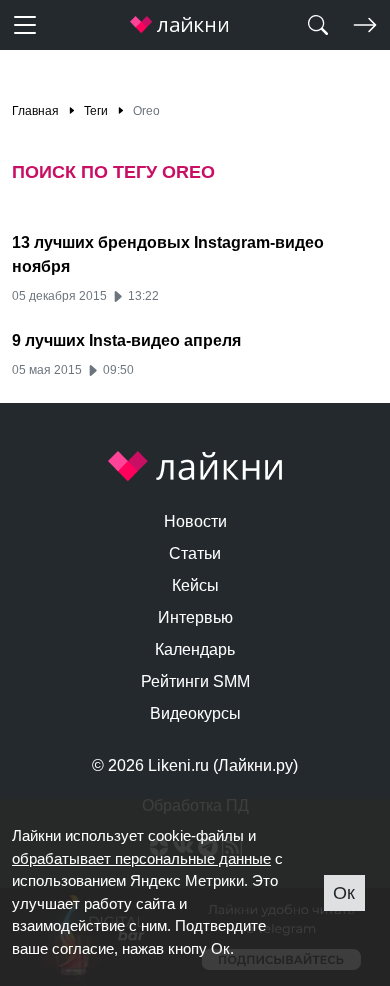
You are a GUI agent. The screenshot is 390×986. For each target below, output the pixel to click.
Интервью (195, 617)
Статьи (195, 553)
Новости (195, 521)
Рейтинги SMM (195, 681)
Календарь (195, 649)
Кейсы (195, 585)
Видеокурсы (195, 713)
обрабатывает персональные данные (141, 858)
